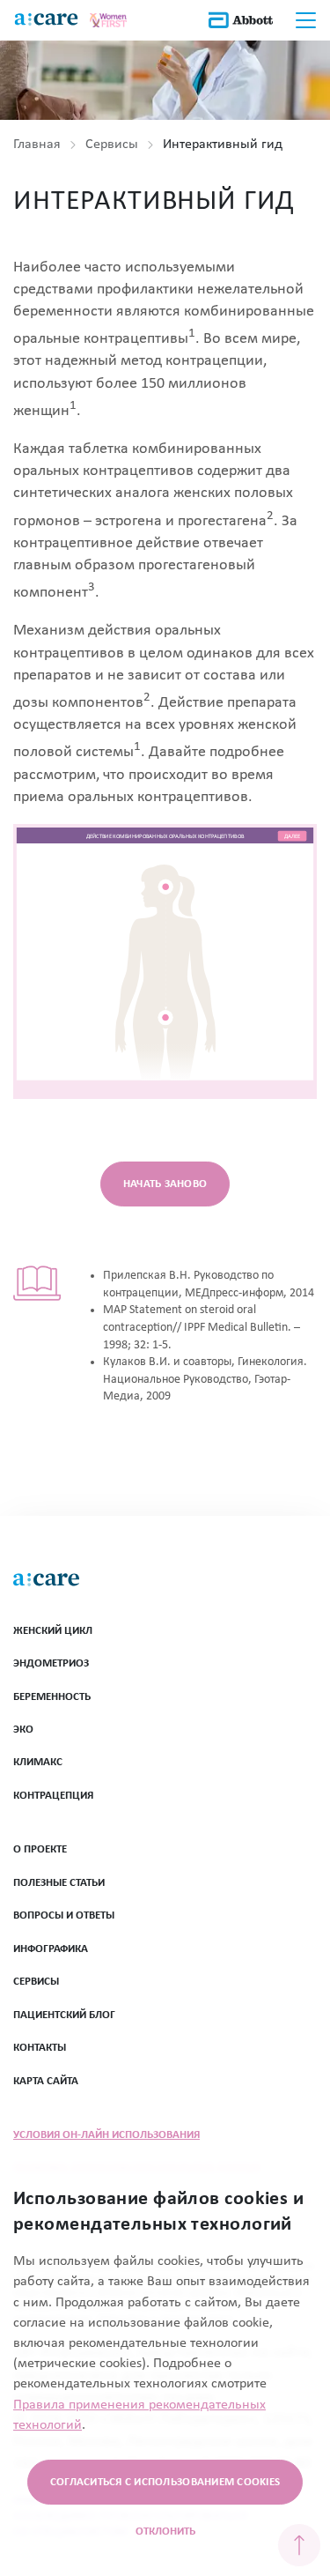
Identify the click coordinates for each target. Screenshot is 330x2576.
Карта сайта (46, 2081)
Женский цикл (53, 1631)
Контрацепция (53, 1796)
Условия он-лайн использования (106, 2135)
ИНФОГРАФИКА (51, 1949)
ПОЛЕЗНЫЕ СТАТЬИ (59, 1883)
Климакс (38, 1762)
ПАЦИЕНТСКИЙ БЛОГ (64, 2015)
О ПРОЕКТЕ (40, 1849)
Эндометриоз (51, 1663)
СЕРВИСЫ (36, 1982)
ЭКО (23, 1730)
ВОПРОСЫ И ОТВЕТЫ (64, 1915)
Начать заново (165, 1184)
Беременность (52, 1697)
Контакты (40, 2048)
